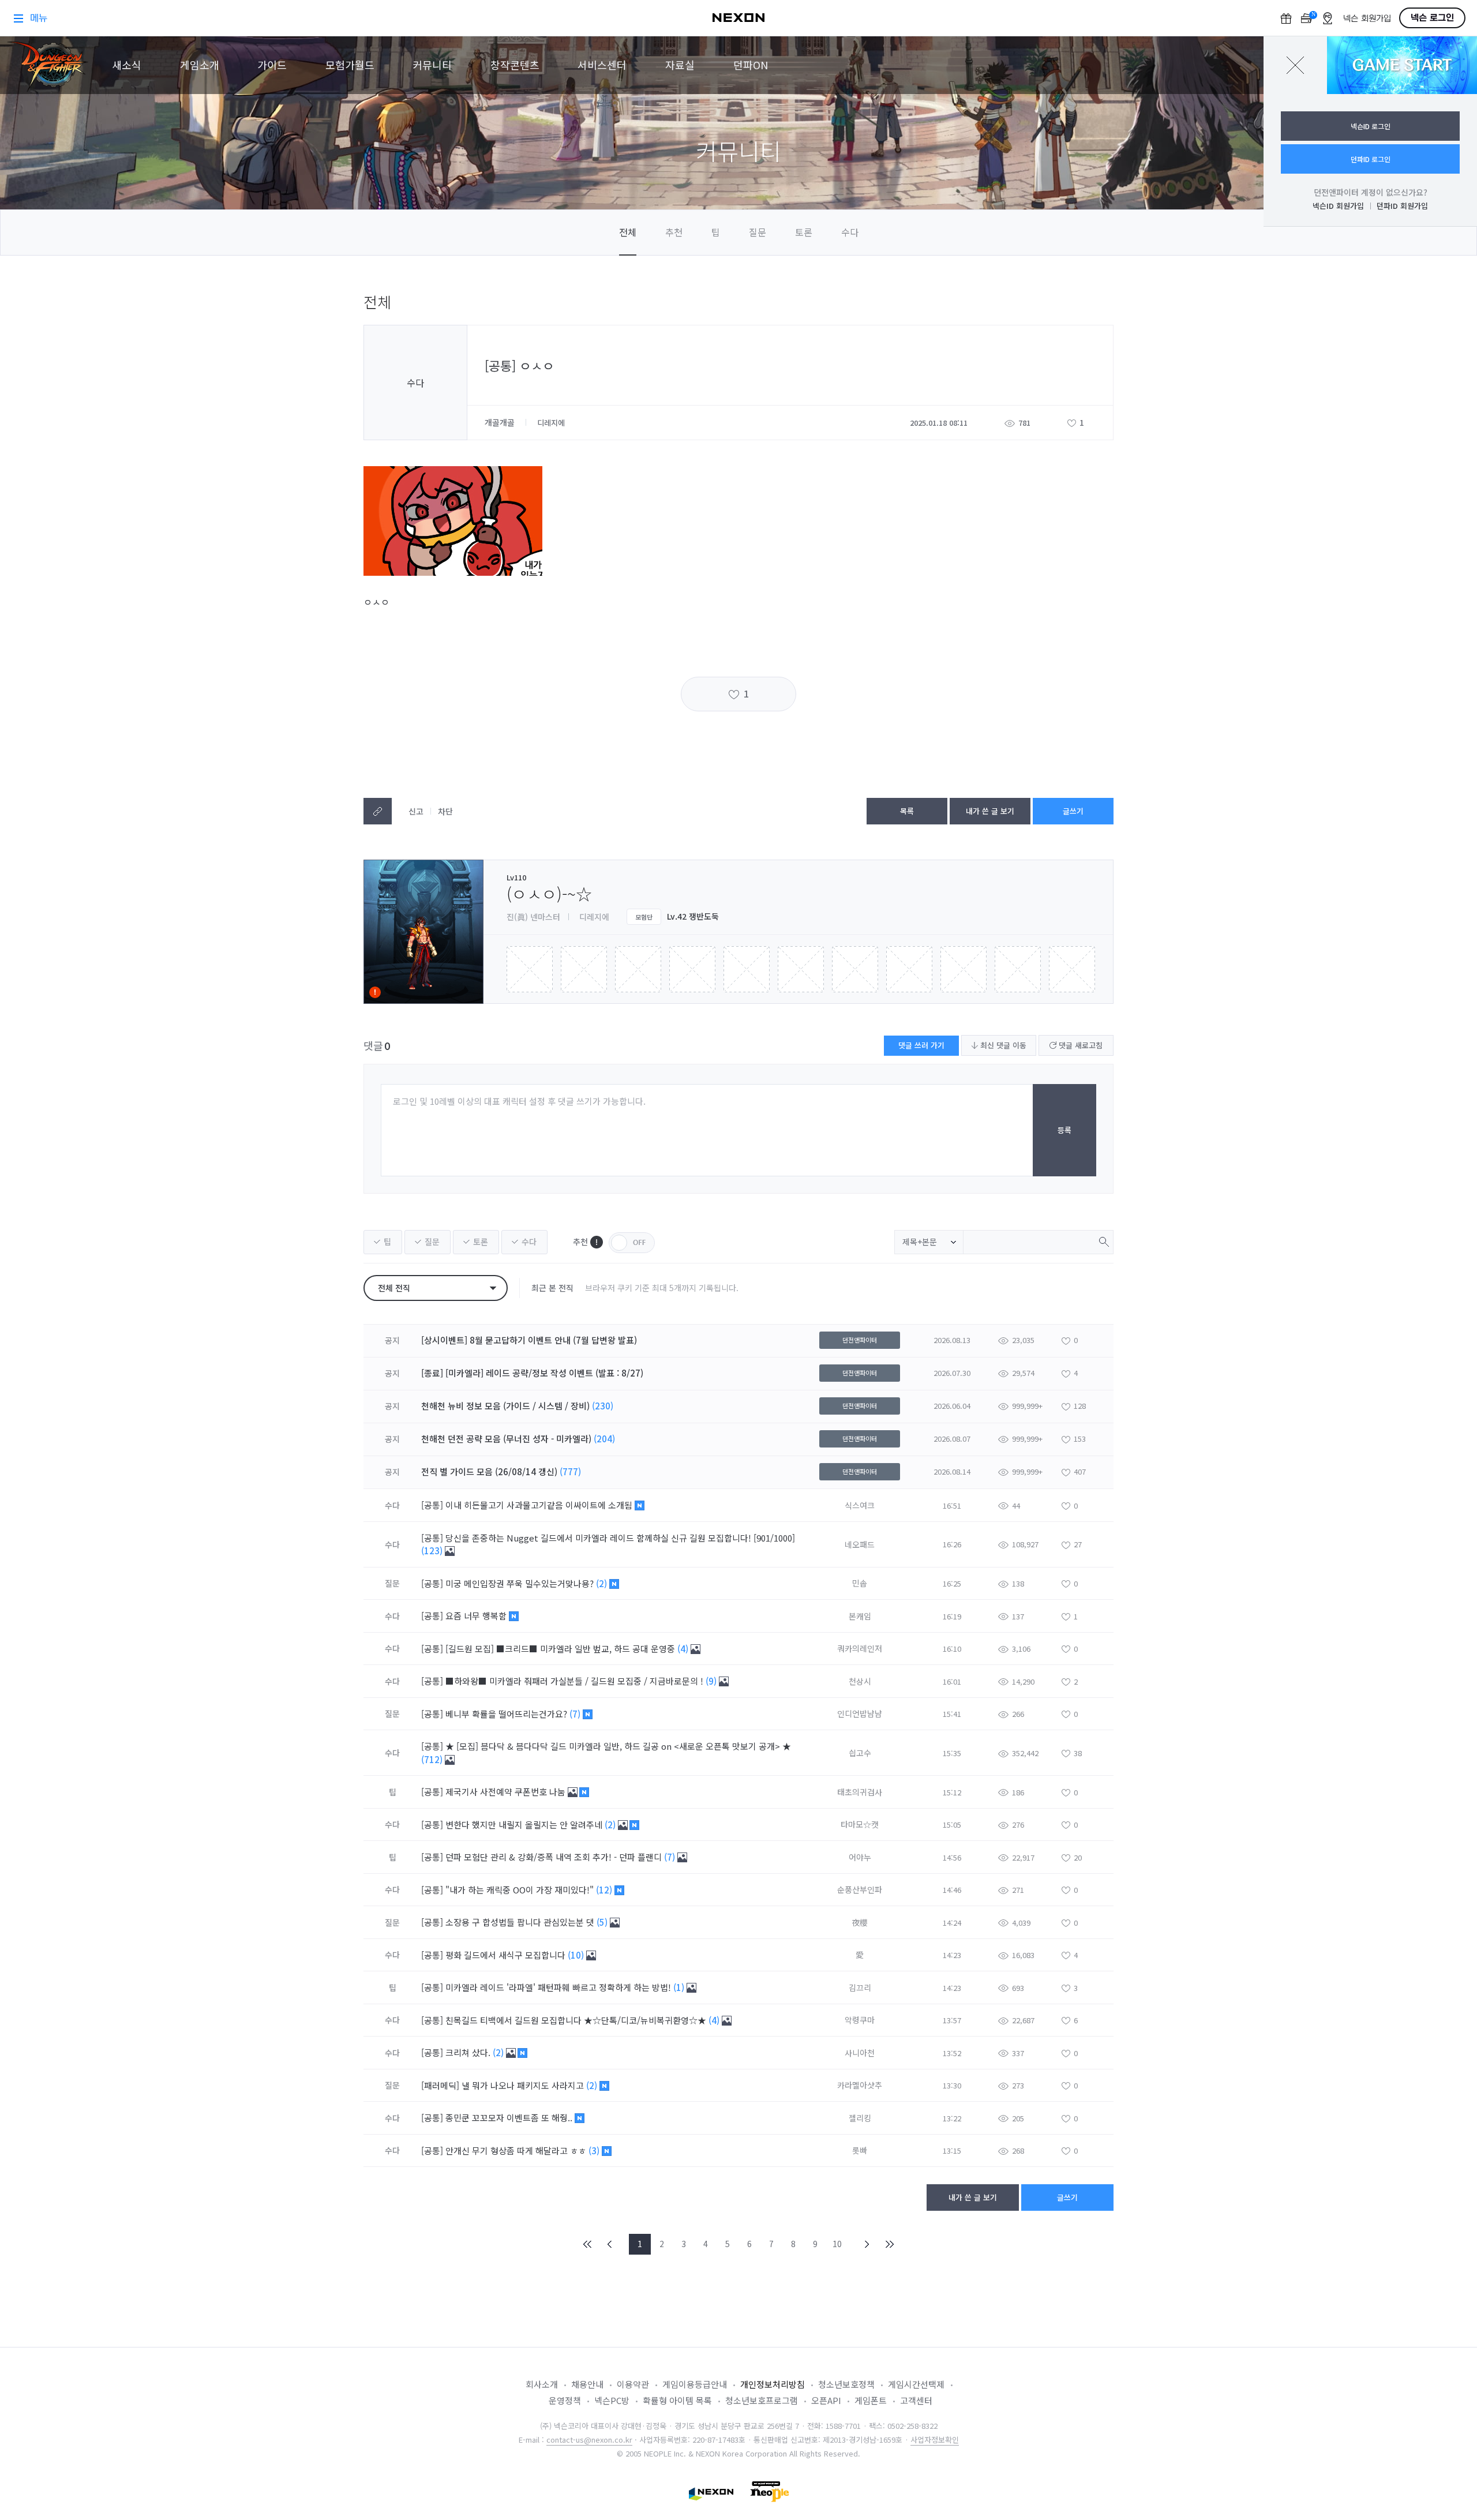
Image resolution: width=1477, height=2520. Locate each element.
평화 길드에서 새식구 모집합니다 (507, 1955)
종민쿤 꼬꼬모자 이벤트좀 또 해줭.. (510, 2118)
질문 (758, 232)
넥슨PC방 (612, 2400)
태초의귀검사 (860, 1792)
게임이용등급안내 (695, 2384)
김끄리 (860, 1987)
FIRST (588, 2244)
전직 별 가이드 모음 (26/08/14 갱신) (489, 1471)
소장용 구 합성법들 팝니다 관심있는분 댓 (521, 1922)
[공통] (432, 1505)
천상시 (860, 1681)
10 (837, 2244)
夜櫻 (860, 1922)
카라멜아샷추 (860, 2085)
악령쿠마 (860, 2020)
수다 (850, 232)
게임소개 (200, 65)
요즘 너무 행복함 (477, 1616)
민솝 (860, 1583)
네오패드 (860, 1544)
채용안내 (587, 2384)
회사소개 (542, 2384)
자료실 (680, 65)
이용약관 (633, 2384)
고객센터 (916, 2400)
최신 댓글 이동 (1002, 1045)
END (889, 2244)
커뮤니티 (432, 65)
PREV (610, 2244)
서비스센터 (602, 65)
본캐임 (860, 1616)
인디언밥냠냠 (860, 1713)
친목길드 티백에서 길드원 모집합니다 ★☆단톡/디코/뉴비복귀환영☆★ (577, 2020)
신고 (416, 811)
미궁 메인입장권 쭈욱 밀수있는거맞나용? (521, 1583)
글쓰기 (1073, 811)
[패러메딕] (440, 2085)
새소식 (127, 65)
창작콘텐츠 (515, 65)
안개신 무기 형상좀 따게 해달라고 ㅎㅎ (517, 2150)
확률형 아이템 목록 (677, 2400)
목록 (907, 811)
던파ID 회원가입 (1402, 206)
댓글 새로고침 (1079, 1045)
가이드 (272, 65)
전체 (628, 232)
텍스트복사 (378, 811)
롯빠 (860, 2150)
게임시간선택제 (916, 2384)
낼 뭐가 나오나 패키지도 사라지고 (524, 2085)
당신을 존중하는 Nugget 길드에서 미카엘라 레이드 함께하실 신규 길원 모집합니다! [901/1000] (620, 1538)
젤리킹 (860, 2118)
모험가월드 (350, 65)
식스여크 (860, 1505)
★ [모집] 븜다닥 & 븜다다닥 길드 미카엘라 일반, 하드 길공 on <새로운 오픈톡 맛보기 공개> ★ (618, 1746)
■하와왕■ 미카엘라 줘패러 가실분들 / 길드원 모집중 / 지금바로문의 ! (576, 1681)
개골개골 (501, 422)
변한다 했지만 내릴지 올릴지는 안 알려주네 (525, 1825)
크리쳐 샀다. (469, 2052)
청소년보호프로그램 (762, 2400)
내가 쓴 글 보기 (990, 811)
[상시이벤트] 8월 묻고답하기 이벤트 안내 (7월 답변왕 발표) (529, 1340)
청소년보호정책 (846, 2384)
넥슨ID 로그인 (1371, 126)
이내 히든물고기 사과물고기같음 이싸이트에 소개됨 (540, 1505)
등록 (1064, 1130)
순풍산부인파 (860, 1889)
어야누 (860, 1857)
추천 (674, 232)
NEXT (867, 2244)
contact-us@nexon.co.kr (589, 2440)
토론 (804, 232)
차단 (445, 811)
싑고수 (860, 1753)
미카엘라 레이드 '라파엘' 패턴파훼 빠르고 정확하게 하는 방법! (559, 1987)
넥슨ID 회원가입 (1338, 206)
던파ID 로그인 (1371, 159)
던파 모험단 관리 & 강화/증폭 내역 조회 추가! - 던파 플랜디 (555, 1857)
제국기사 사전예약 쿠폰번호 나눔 (507, 1792)
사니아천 (860, 2053)
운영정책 (565, 2400)
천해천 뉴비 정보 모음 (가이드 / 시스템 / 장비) (505, 1406)
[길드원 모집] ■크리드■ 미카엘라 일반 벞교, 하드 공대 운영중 (561, 1649)
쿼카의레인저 (860, 1648)
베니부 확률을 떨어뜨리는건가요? (507, 1714)
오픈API (826, 2400)
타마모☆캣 (860, 1824)
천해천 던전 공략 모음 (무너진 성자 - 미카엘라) (506, 1439)
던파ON (751, 65)
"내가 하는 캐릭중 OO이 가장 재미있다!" (521, 1890)
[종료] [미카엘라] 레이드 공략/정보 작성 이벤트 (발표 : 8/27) (532, 1373)
